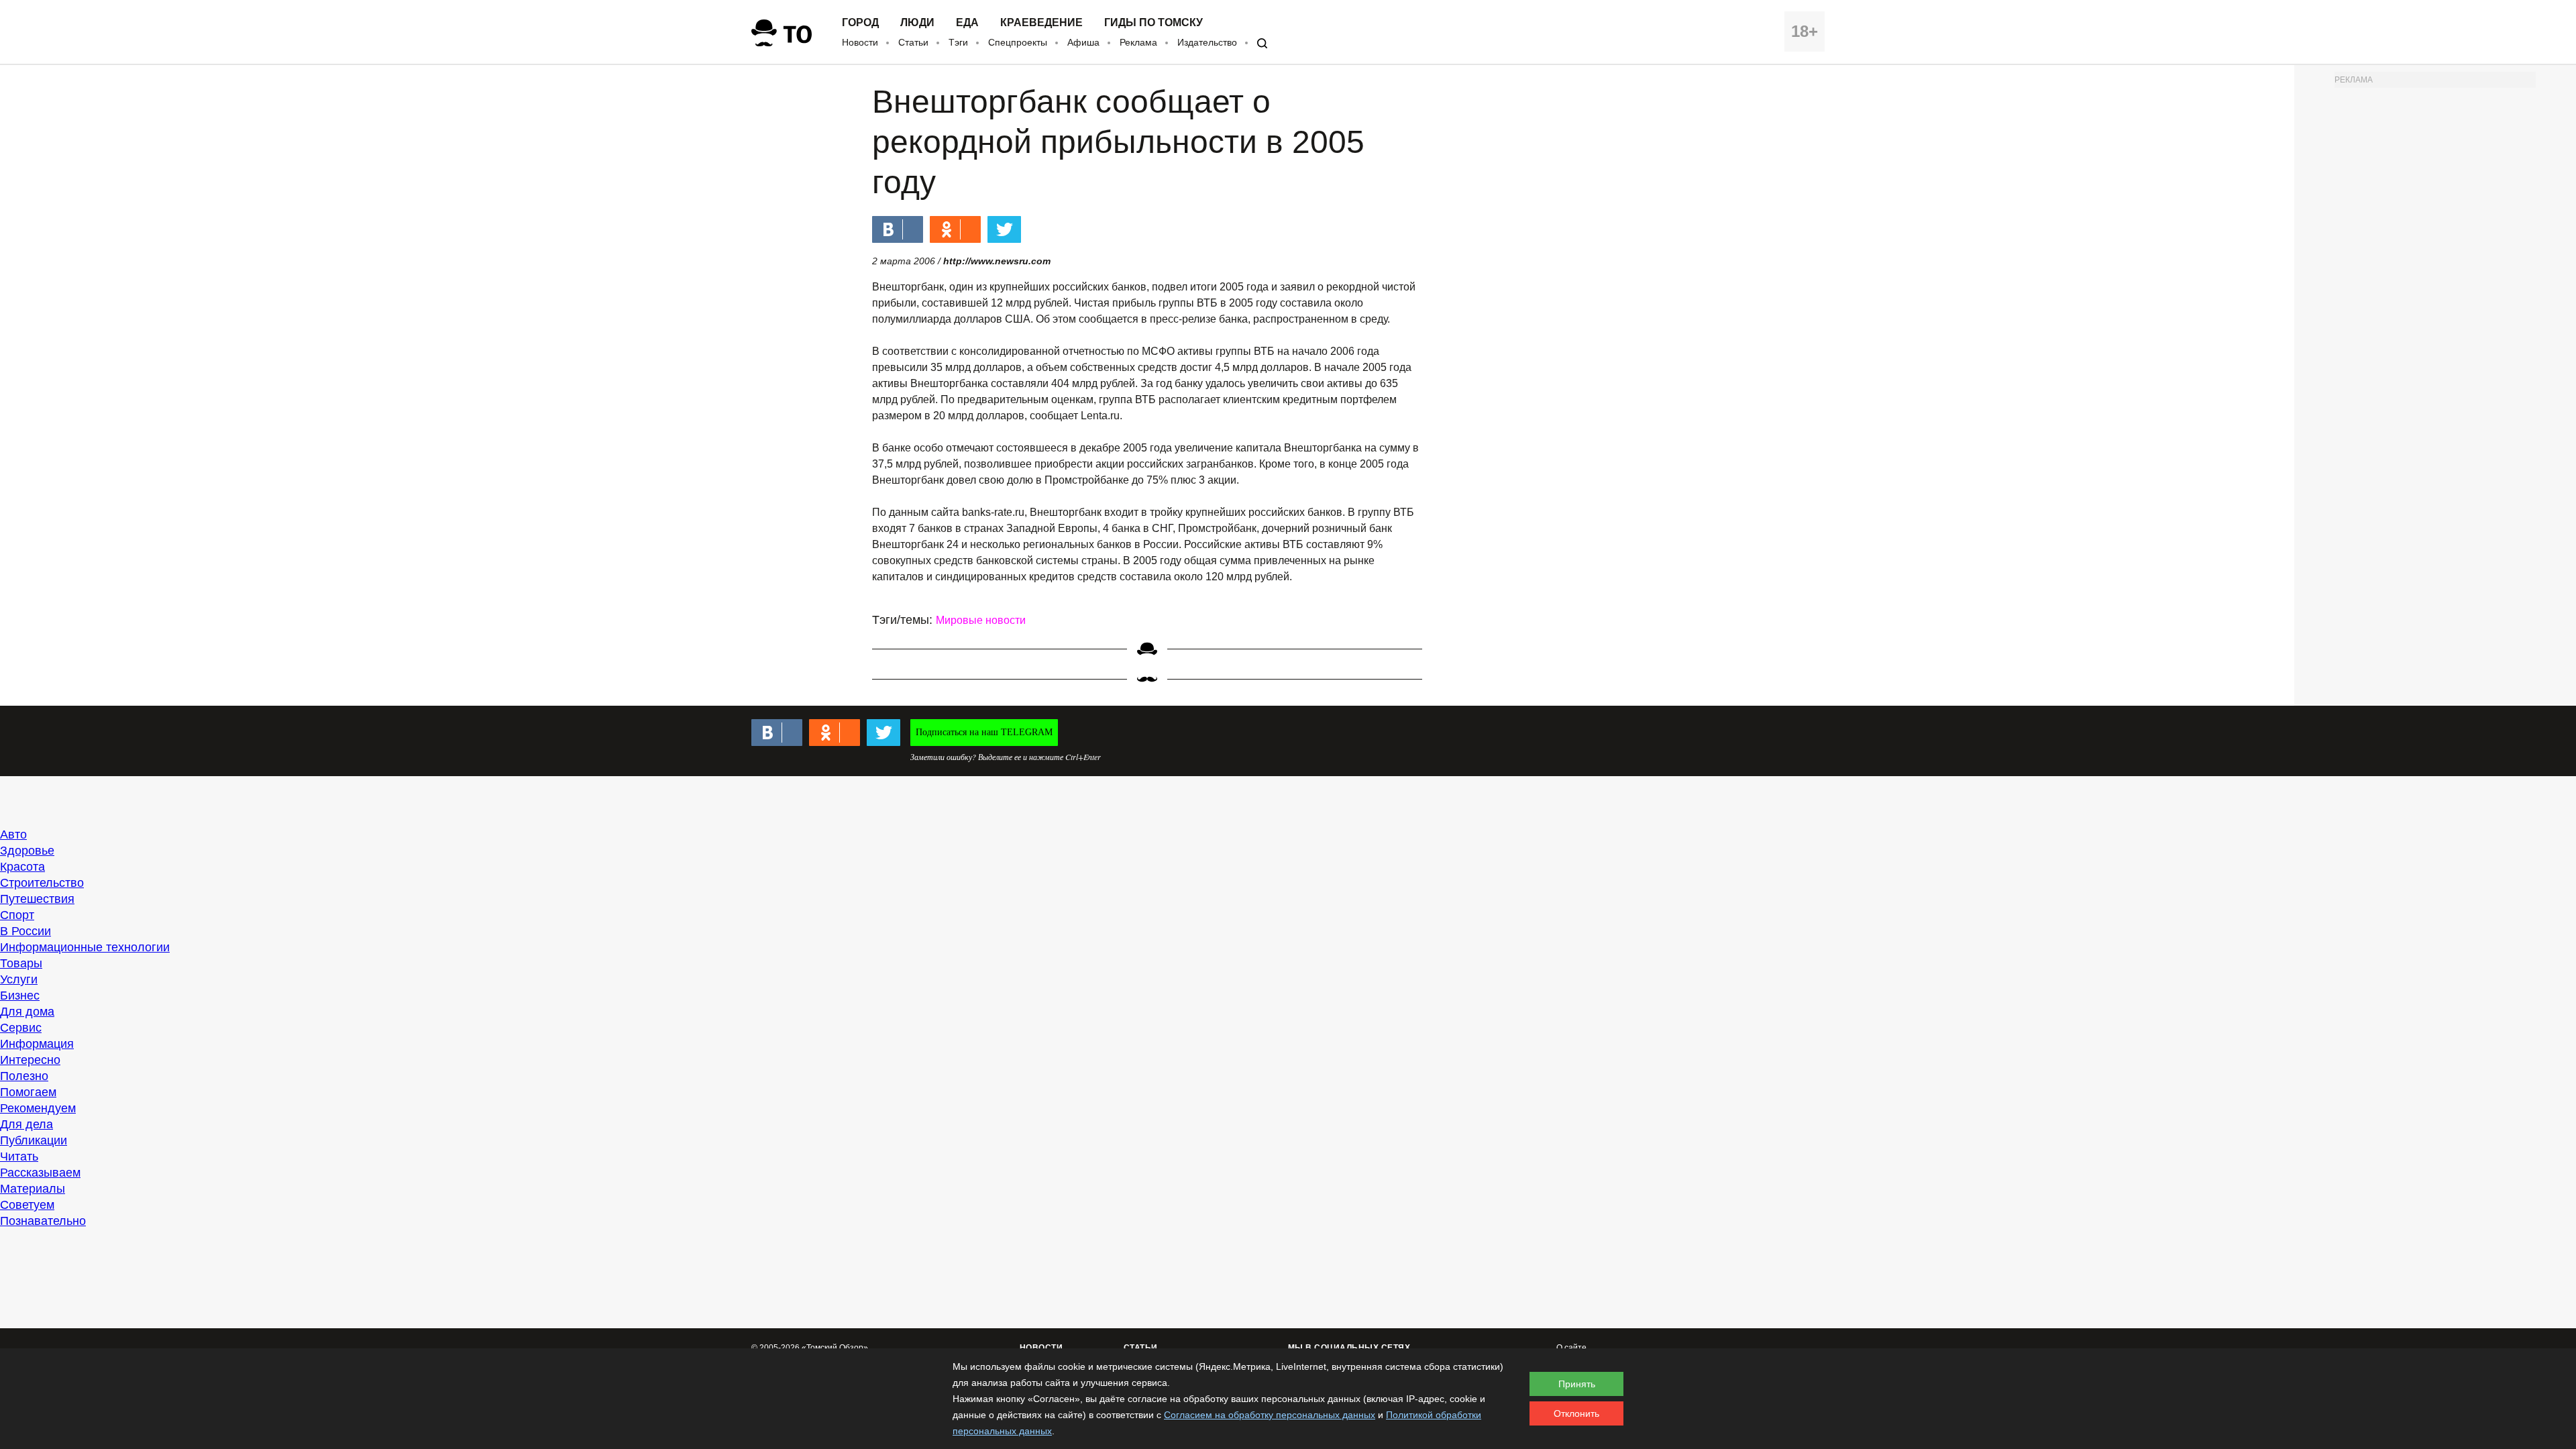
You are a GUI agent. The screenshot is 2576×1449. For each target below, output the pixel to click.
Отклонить (1576, 1413)
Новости (860, 42)
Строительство (42, 883)
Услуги (19, 979)
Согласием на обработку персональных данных (1270, 1415)
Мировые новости (981, 620)
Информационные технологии (85, 947)
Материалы (33, 1189)
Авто (13, 835)
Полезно (24, 1076)
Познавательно (43, 1221)
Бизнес (20, 996)
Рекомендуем (38, 1108)
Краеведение (1041, 23)
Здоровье (27, 851)
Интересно (30, 1060)
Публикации (34, 1140)
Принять (1577, 1384)
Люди (917, 23)
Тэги (958, 42)
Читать (19, 1157)
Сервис (21, 1028)
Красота (22, 867)
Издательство (1207, 42)
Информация (37, 1044)
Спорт (17, 915)
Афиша (1083, 42)
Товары (21, 963)
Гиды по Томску (1153, 23)
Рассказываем (40, 1173)
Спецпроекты (1018, 42)
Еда (967, 23)
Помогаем (28, 1092)
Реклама (1138, 42)
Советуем (27, 1205)
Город (860, 23)
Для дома (27, 1012)
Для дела (26, 1124)
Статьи (913, 42)
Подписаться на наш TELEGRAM (984, 732)
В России (25, 931)
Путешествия (37, 899)
